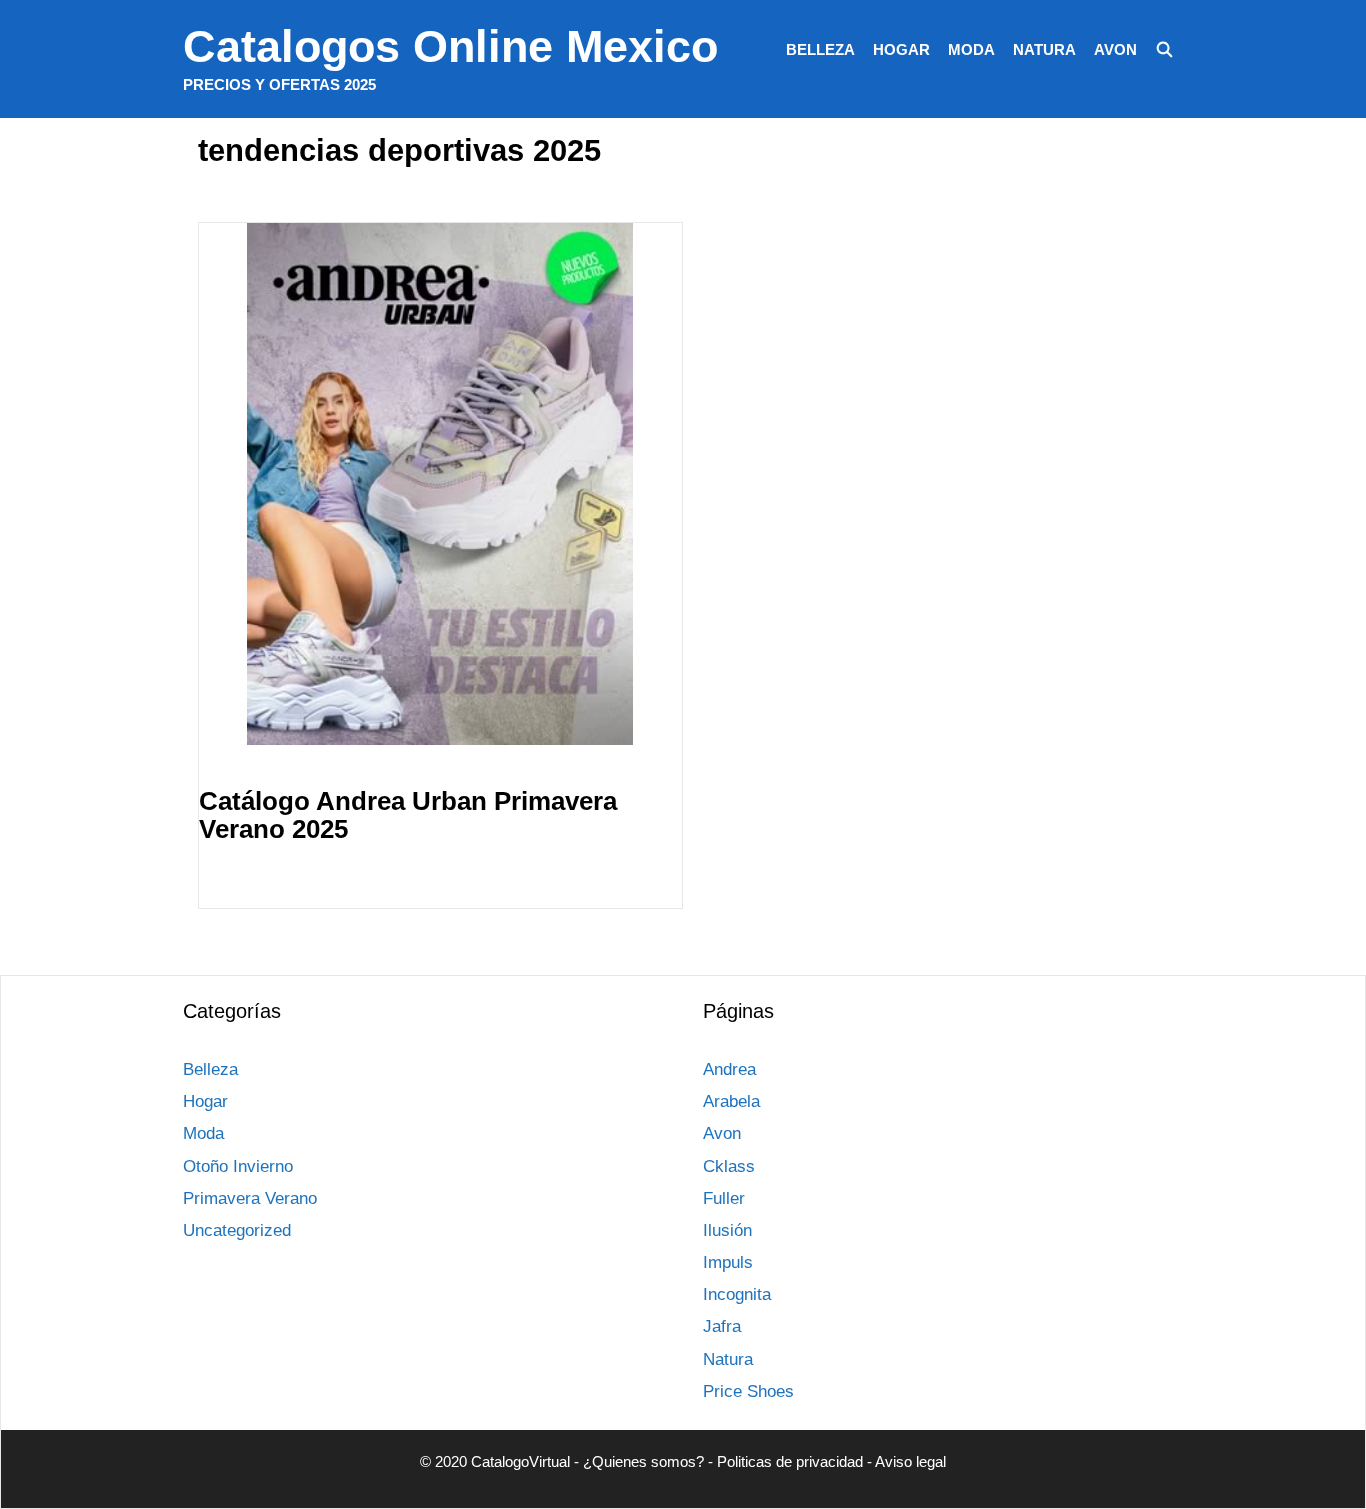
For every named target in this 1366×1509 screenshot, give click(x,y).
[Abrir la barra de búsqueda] (1164, 50)
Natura (1044, 49)
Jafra (722, 1326)
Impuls (728, 1262)
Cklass (729, 1166)
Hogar (901, 49)
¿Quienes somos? (643, 1461)
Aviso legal (910, 1461)
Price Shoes (748, 1391)
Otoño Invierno (238, 1166)
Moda (971, 49)
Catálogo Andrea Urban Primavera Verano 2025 (408, 815)
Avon (1115, 49)
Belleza (820, 49)
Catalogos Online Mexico (450, 46)
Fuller (724, 1198)
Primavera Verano (250, 1198)
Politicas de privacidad (790, 1461)
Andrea (729, 1069)
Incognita (737, 1294)
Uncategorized (237, 1230)
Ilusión (727, 1230)
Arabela (731, 1101)
